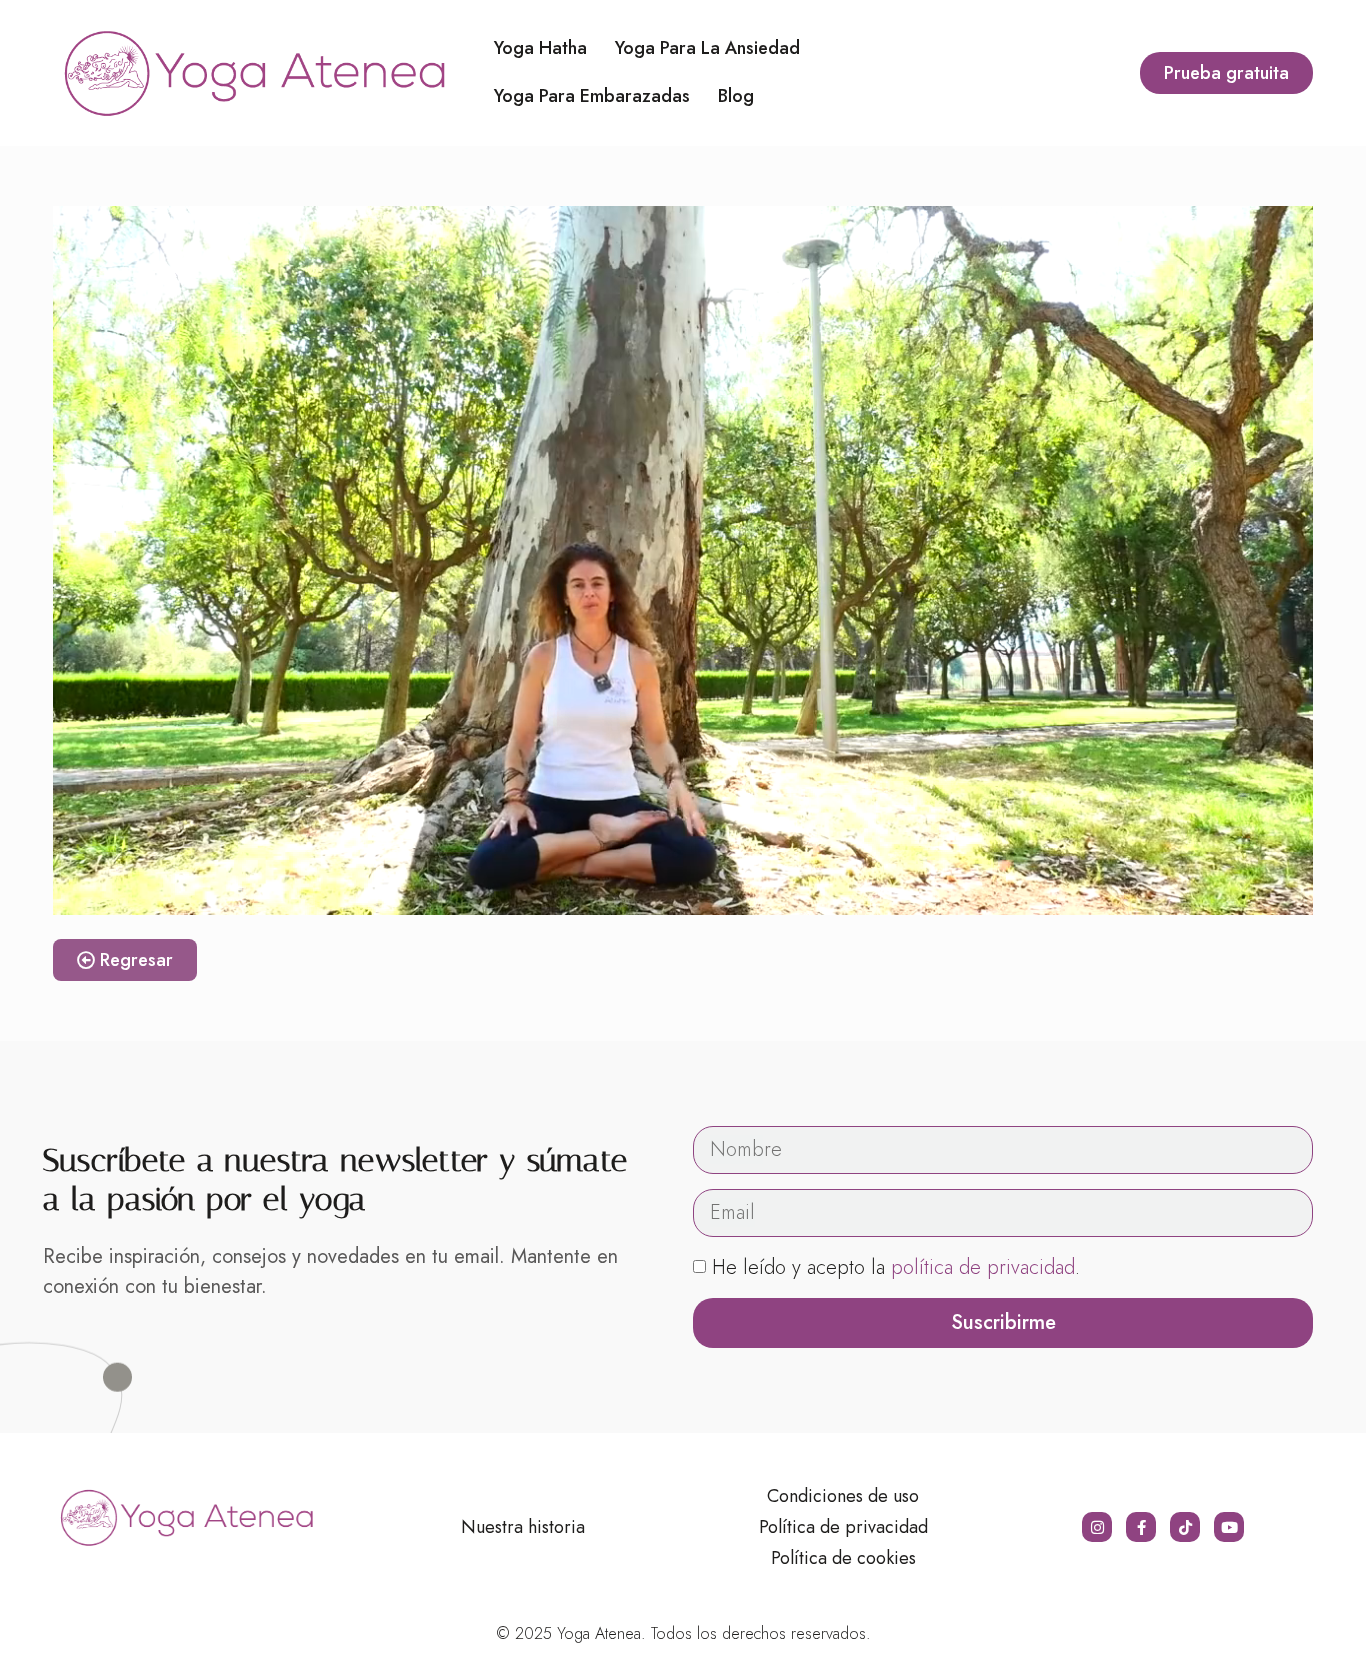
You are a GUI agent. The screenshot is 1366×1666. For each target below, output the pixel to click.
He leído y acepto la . (896, 1267)
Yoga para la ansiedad (707, 48)
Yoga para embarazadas (592, 96)
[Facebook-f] (1141, 1527)
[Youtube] (1229, 1527)
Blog (736, 96)
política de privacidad (983, 1267)
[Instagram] (1097, 1527)
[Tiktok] (1185, 1527)
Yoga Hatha (540, 48)
